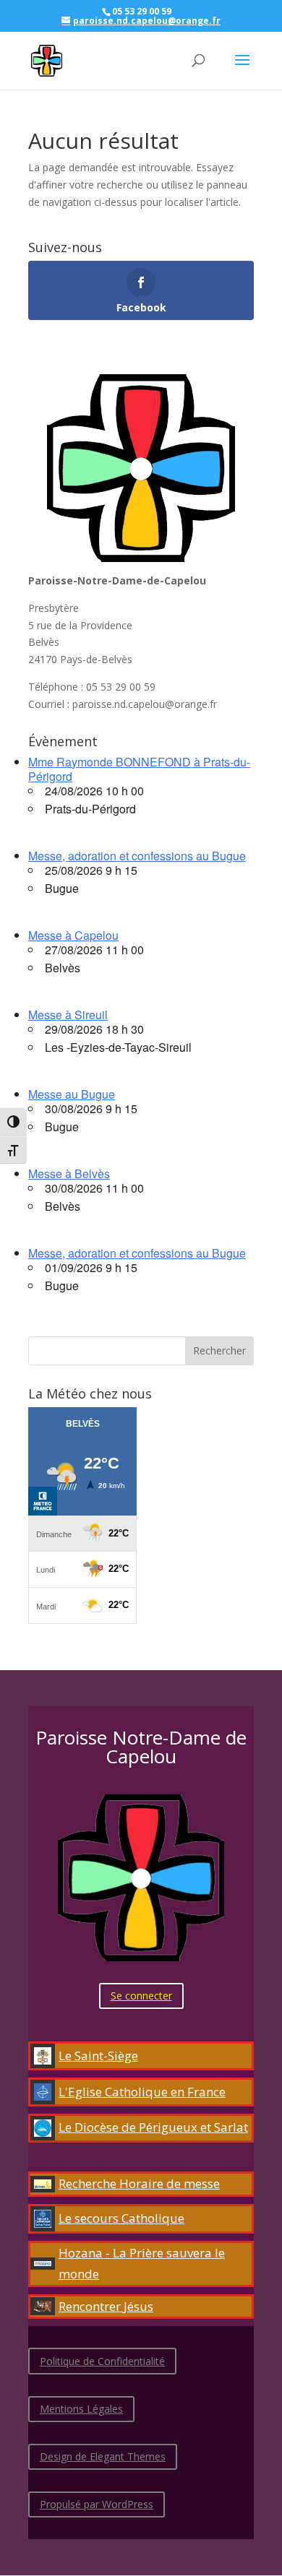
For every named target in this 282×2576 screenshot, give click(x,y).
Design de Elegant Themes (103, 2456)
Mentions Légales (81, 2409)
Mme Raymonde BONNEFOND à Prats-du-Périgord (139, 769)
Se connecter (141, 1996)
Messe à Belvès (69, 1174)
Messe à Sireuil (68, 1015)
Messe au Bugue (72, 1094)
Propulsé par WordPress (97, 2504)
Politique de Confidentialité (102, 2361)
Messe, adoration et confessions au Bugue (137, 856)
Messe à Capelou (73, 935)
